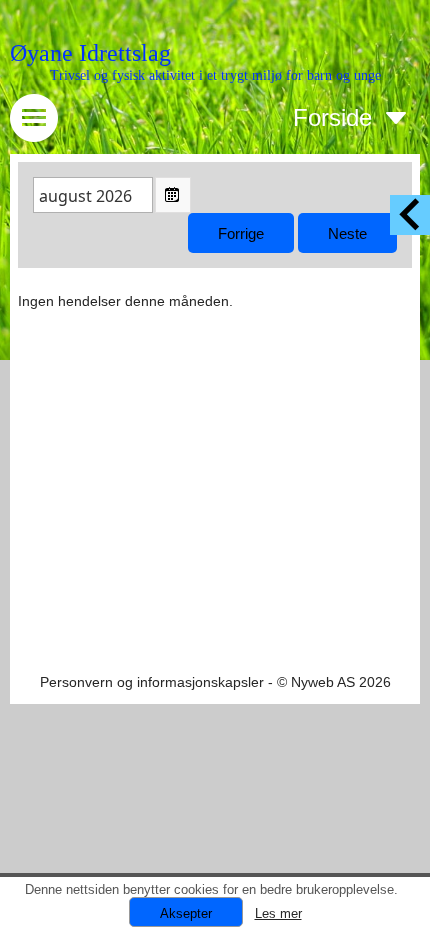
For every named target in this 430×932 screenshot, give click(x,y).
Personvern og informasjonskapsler (152, 682)
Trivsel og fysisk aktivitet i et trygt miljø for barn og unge (215, 75)
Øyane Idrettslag (90, 53)
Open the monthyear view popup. (173, 195)
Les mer (278, 913)
